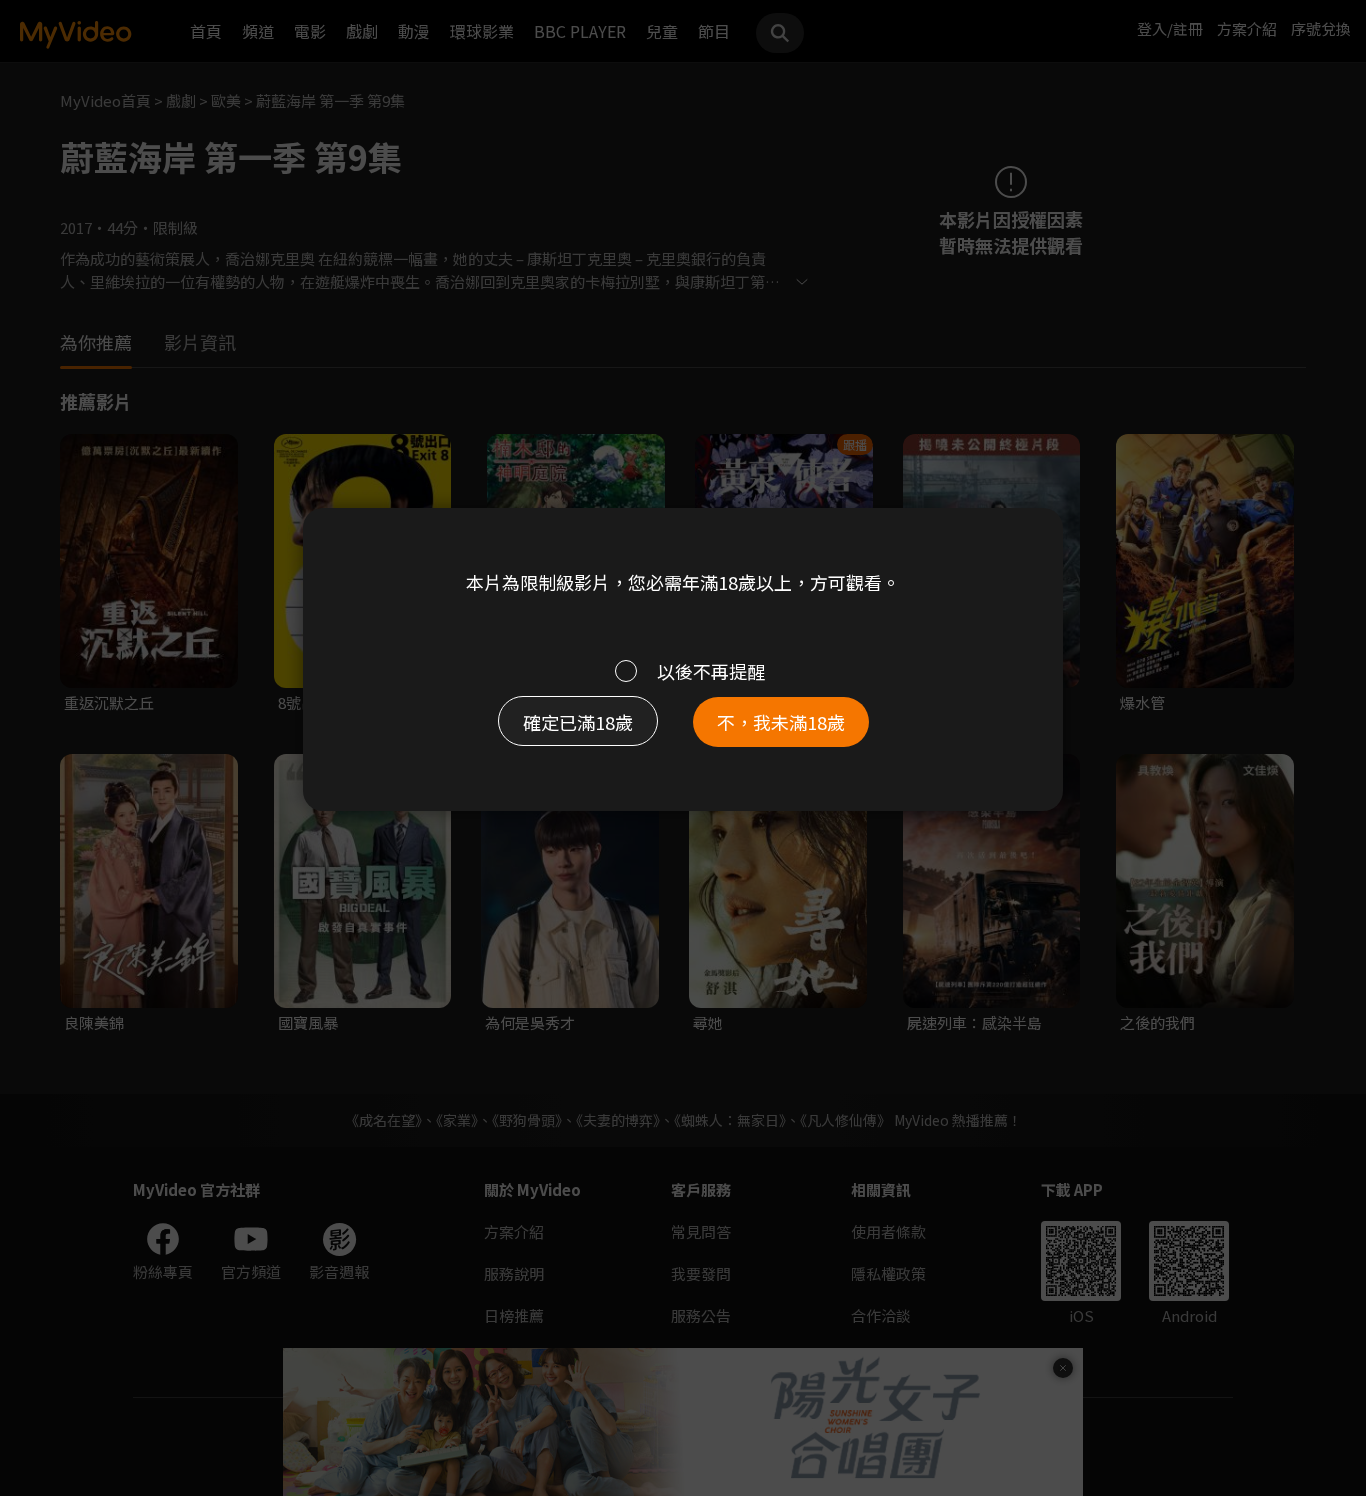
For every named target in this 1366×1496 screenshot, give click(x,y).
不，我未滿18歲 (781, 722)
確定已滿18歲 (578, 722)
